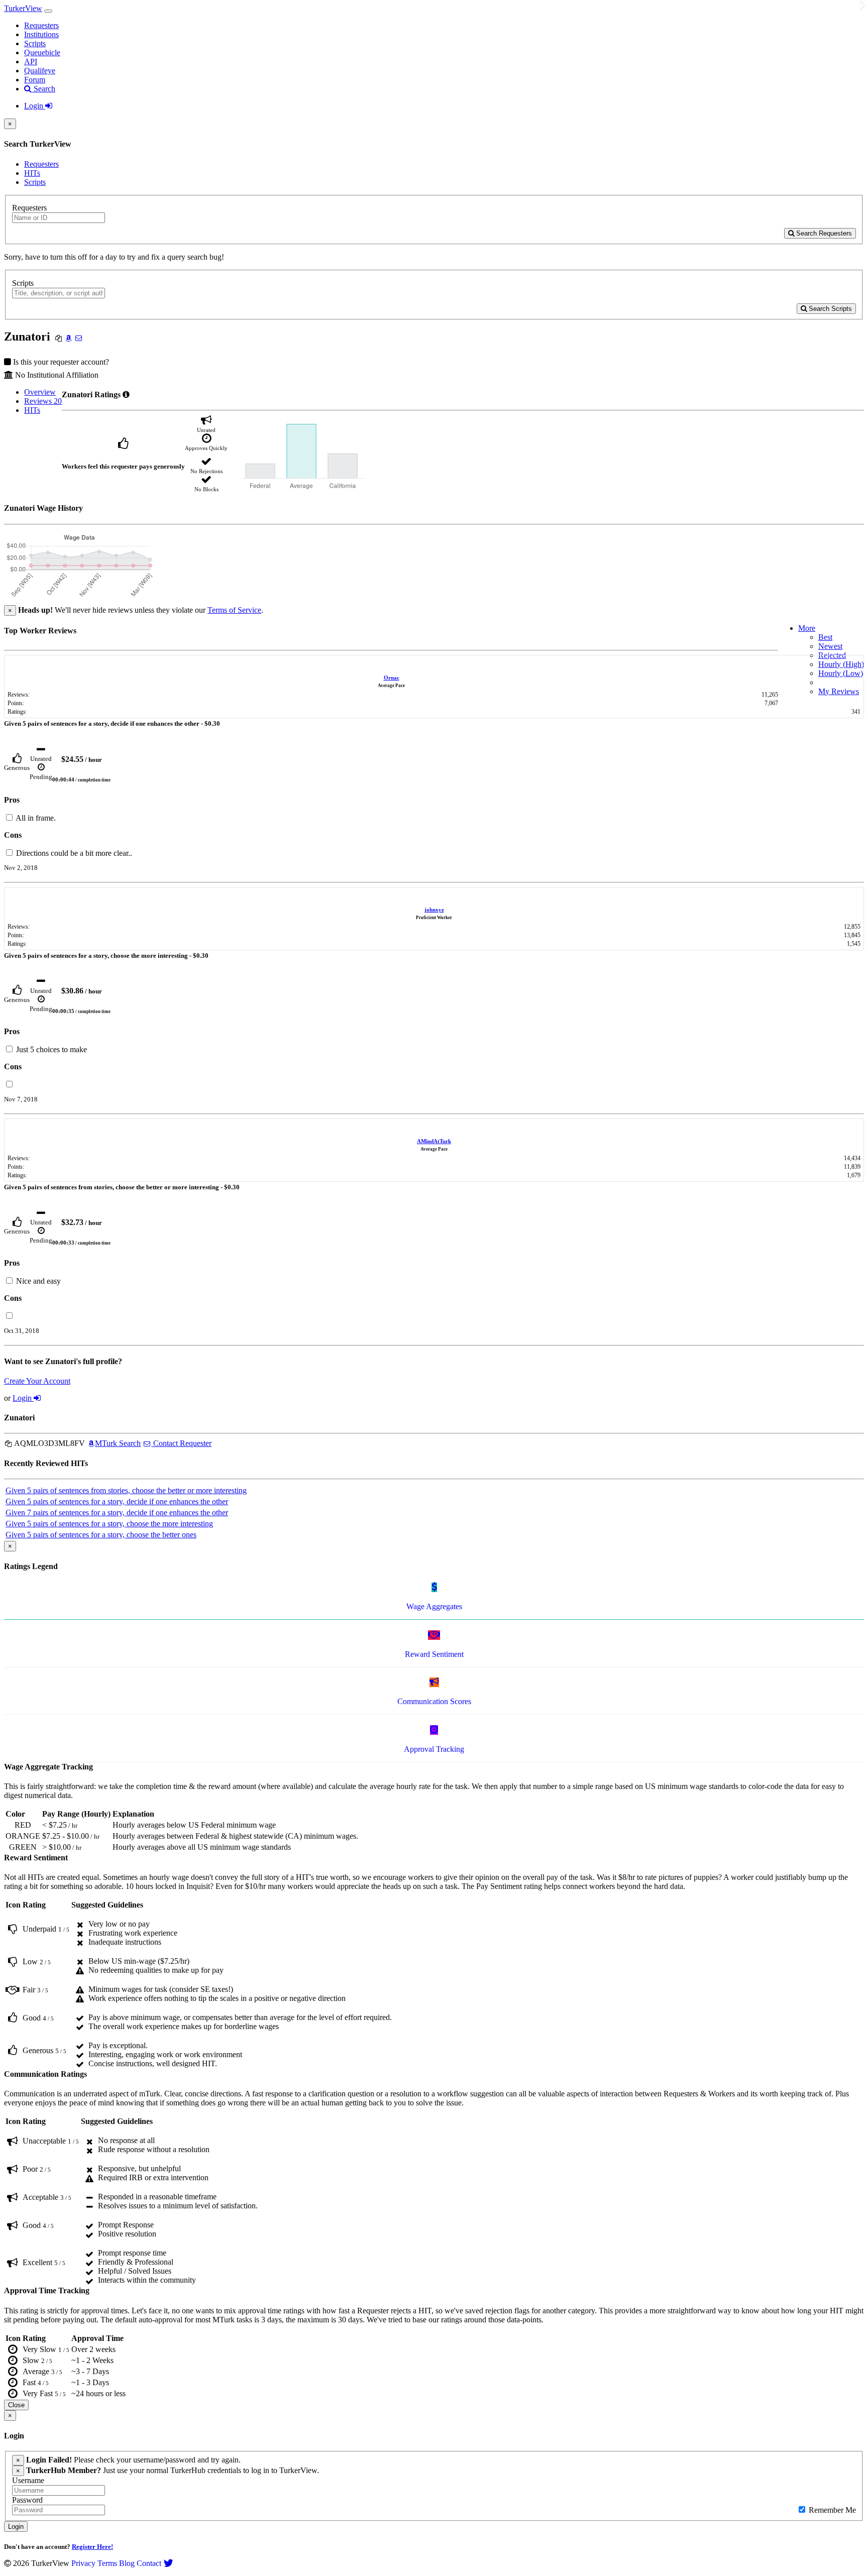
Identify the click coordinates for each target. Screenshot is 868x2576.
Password (27, 2500)
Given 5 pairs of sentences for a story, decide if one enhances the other (117, 1501)
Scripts (35, 43)
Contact (149, 2563)
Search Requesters (823, 233)
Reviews (43, 401)
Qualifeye (40, 71)
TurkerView (23, 8)
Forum (35, 80)
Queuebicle (42, 52)
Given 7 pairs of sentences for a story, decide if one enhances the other (117, 1513)
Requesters (41, 25)
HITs (32, 173)
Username (28, 2480)
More (807, 628)
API (31, 62)
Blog (127, 2563)
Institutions (41, 34)
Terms (107, 2563)
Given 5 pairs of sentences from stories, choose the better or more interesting (126, 1490)
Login (35, 106)
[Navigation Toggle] (48, 11)
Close (16, 2405)
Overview (40, 392)
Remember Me (831, 2510)
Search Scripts (829, 309)
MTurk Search (118, 1443)
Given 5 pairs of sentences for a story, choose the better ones (101, 1535)
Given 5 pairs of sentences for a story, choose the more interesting (109, 1524)
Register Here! (92, 2547)
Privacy (83, 2563)
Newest (830, 646)
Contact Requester (181, 1443)
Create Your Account (37, 1381)
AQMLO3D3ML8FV (49, 1443)
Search (43, 89)
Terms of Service (234, 610)
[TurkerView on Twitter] (168, 2563)
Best (825, 637)
